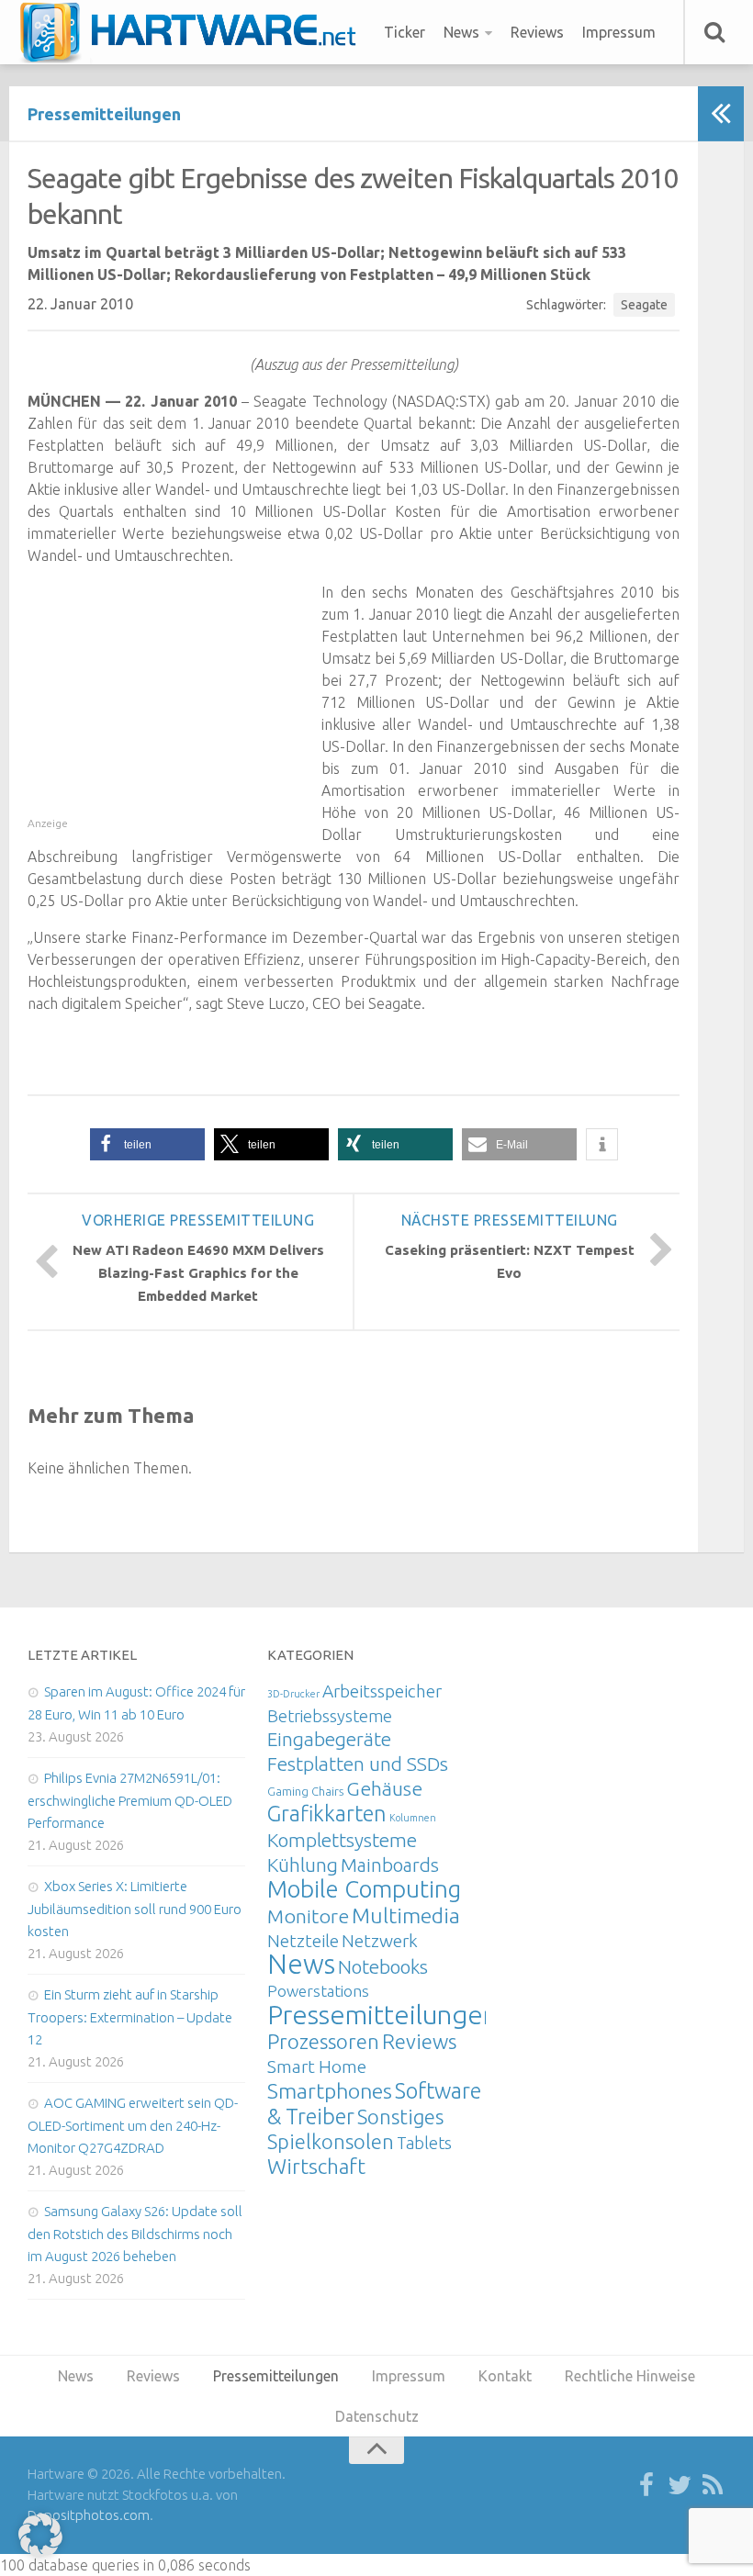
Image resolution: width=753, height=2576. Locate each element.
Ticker (405, 32)
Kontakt (505, 2376)
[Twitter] (680, 2486)
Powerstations (318, 1991)
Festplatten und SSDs (358, 1764)
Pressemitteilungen (104, 114)
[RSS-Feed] (713, 2486)
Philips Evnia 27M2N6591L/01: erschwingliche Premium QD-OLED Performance (130, 1800)
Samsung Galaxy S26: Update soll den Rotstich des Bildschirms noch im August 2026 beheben (135, 2234)
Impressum (619, 32)
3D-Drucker (293, 1694)
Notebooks (383, 1966)
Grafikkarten (327, 1813)
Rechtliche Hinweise (630, 2376)
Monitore (308, 1916)
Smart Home (317, 2066)
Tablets (424, 2143)
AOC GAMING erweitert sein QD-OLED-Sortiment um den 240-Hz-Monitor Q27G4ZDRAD (133, 2125)
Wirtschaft (316, 2166)
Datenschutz (377, 2416)
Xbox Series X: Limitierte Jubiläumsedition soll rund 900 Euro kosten (135, 1909)
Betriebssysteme (330, 1716)
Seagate (644, 305)
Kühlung (303, 1865)
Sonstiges (400, 2117)
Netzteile (303, 1941)
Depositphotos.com (89, 2515)
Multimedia (406, 1915)
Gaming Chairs (305, 1791)
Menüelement (194, 32)
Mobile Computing (364, 1889)
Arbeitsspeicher (382, 1691)
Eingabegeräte (329, 1739)
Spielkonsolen (331, 2141)
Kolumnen (413, 1818)
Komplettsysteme (342, 1840)
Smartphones (330, 2091)
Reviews (537, 32)
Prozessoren (323, 2041)
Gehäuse (384, 1788)
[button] (147, 1144)
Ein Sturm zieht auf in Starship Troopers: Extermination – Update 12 (130, 2017)
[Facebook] (646, 2486)
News (461, 32)
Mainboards (390, 1865)
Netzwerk (380, 1941)
